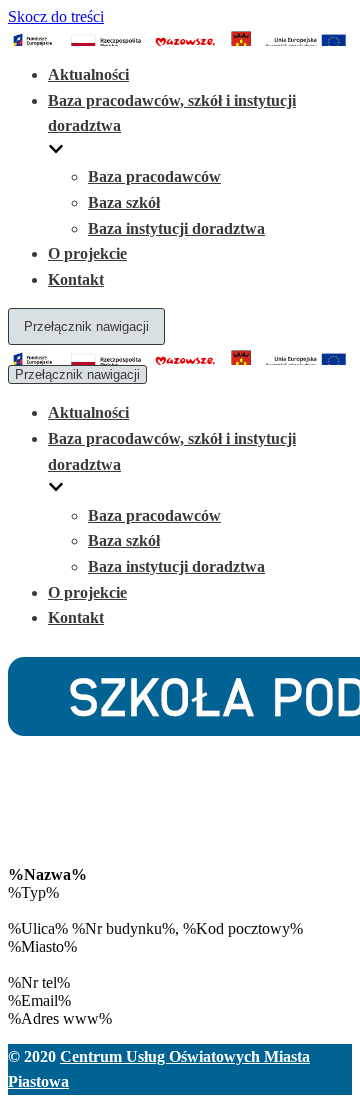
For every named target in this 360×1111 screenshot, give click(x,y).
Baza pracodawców (154, 176)
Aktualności (88, 74)
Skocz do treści (56, 16)
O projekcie (87, 253)
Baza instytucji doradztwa (176, 228)
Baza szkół (124, 202)
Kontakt (76, 279)
